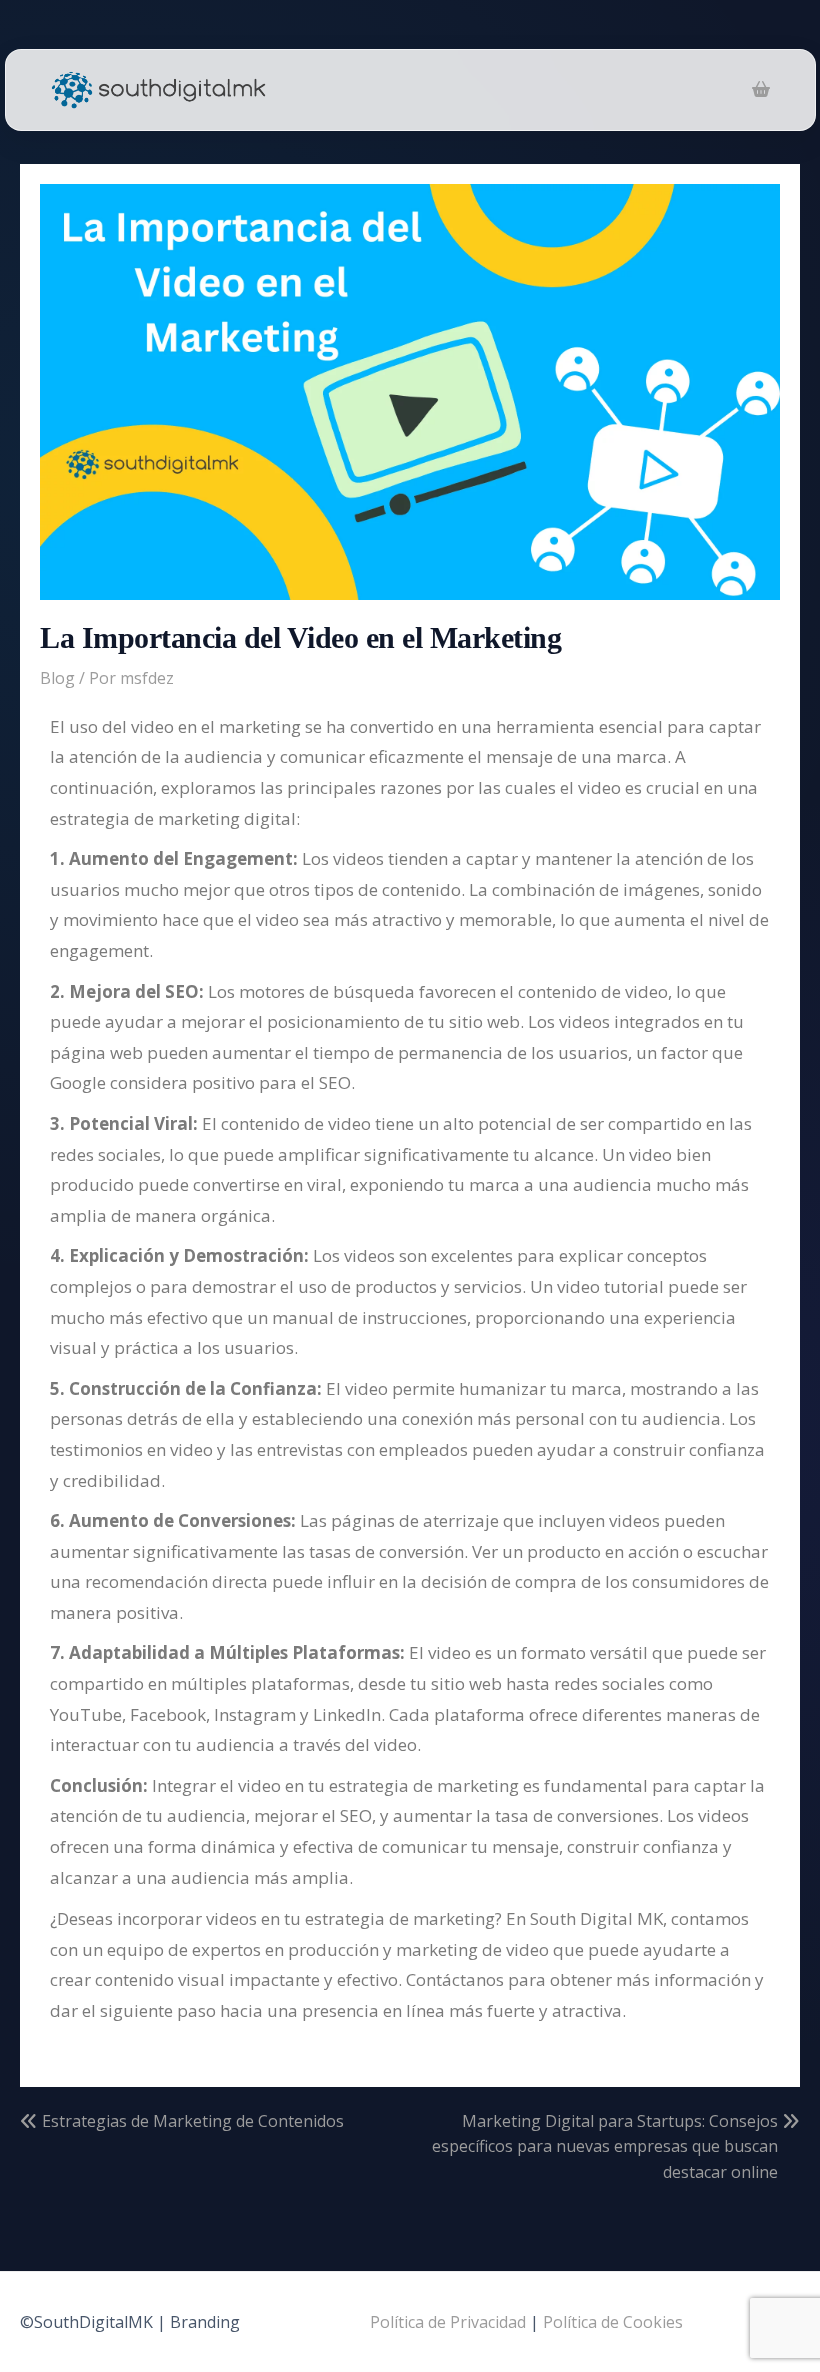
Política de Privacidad (448, 2322)
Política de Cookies (613, 2322)
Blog (57, 678)
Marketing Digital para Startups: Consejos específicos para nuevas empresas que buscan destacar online (605, 2146)
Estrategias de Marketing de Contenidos (193, 2121)
